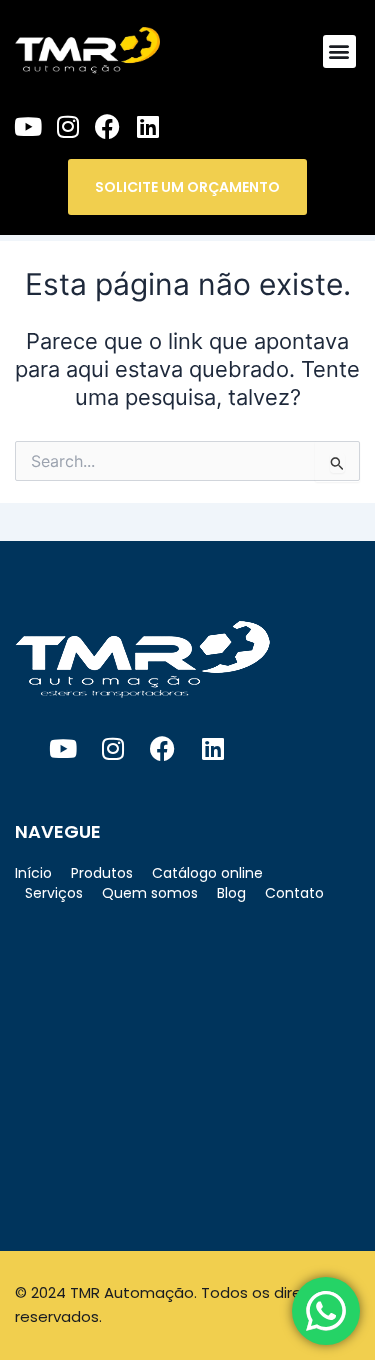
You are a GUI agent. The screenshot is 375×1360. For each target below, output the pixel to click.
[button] (339, 51)
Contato (294, 893)
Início (33, 873)
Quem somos (150, 893)
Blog (231, 893)
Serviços (54, 893)
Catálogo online (207, 873)
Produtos (102, 873)
